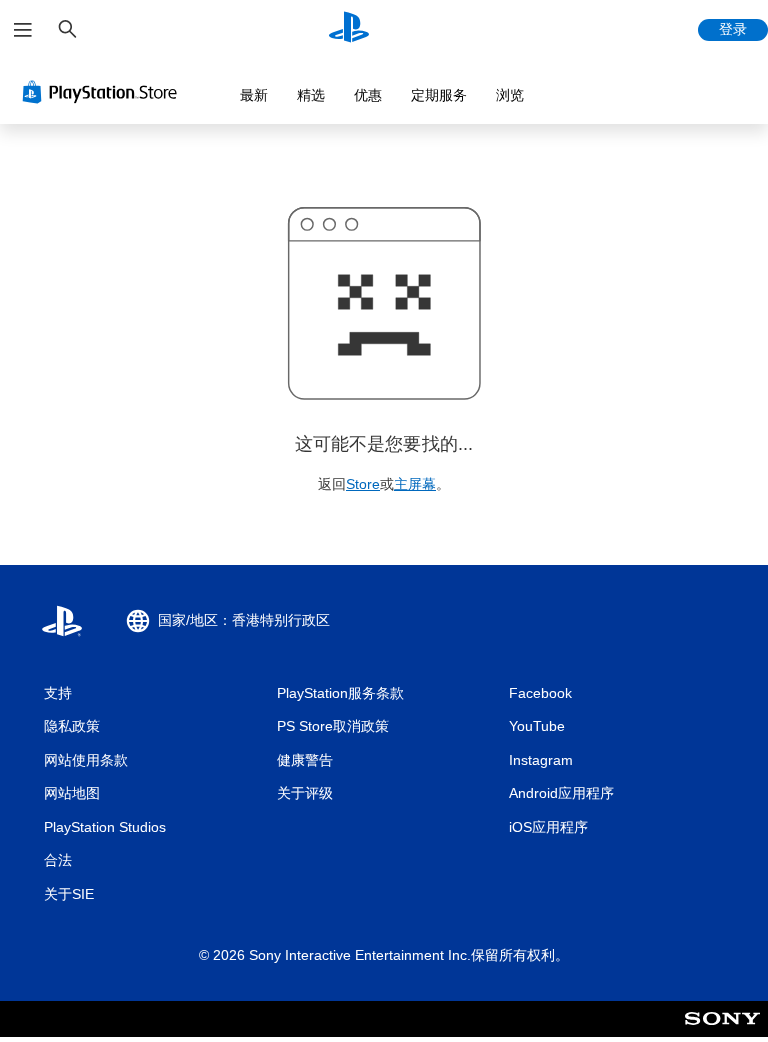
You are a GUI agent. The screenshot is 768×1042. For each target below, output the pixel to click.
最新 (254, 95)
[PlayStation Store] (104, 92)
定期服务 (439, 95)
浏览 (510, 95)
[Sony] (722, 1032)
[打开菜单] (23, 30)
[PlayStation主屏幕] (349, 30)
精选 (311, 95)
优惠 (368, 95)
